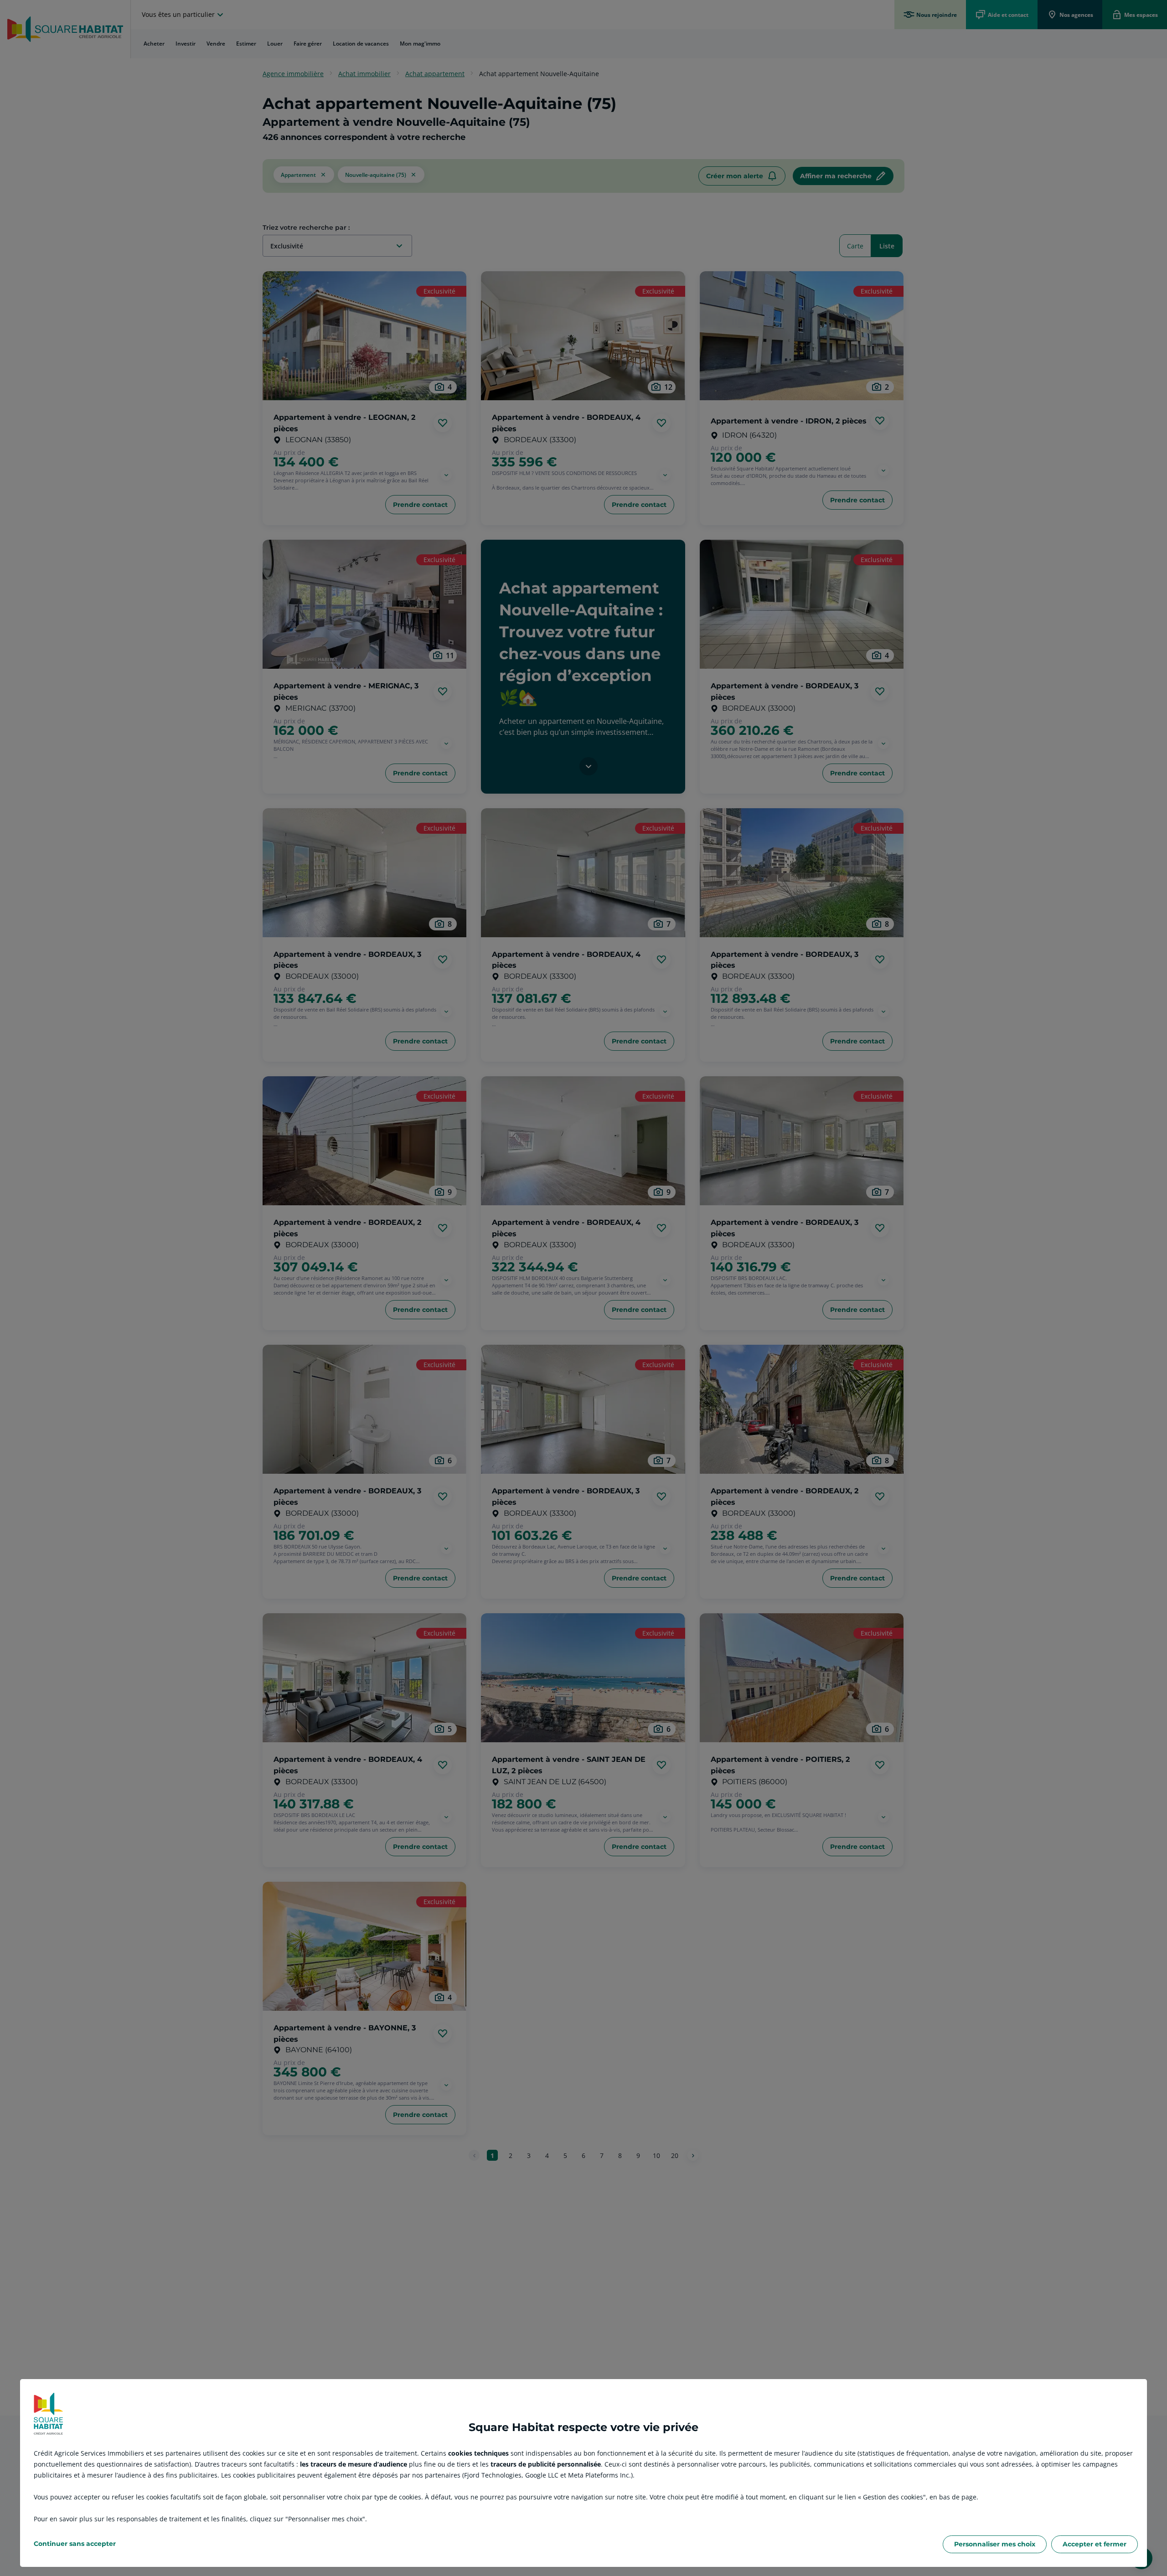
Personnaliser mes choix (995, 2544)
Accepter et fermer (1095, 2544)
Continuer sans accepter (75, 2544)
